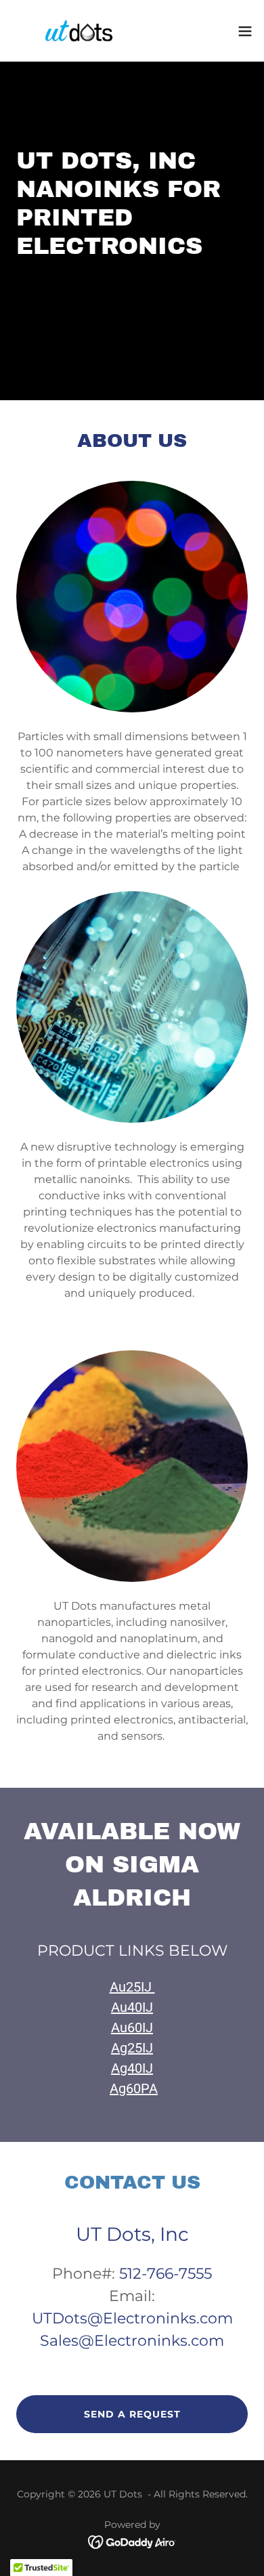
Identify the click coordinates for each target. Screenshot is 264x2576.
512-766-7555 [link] (166, 2274)
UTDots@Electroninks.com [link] (132, 2318)
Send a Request (132, 2414)
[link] (79, 31)
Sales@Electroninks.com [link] (132, 2341)
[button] (245, 31)
